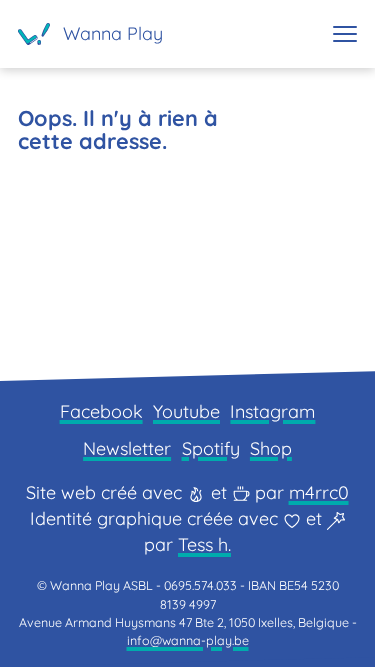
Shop (271, 448)
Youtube (186, 411)
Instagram (272, 411)
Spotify (211, 448)
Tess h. (204, 544)
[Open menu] (345, 34)
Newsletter (127, 448)
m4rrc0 (319, 492)
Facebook (101, 411)
